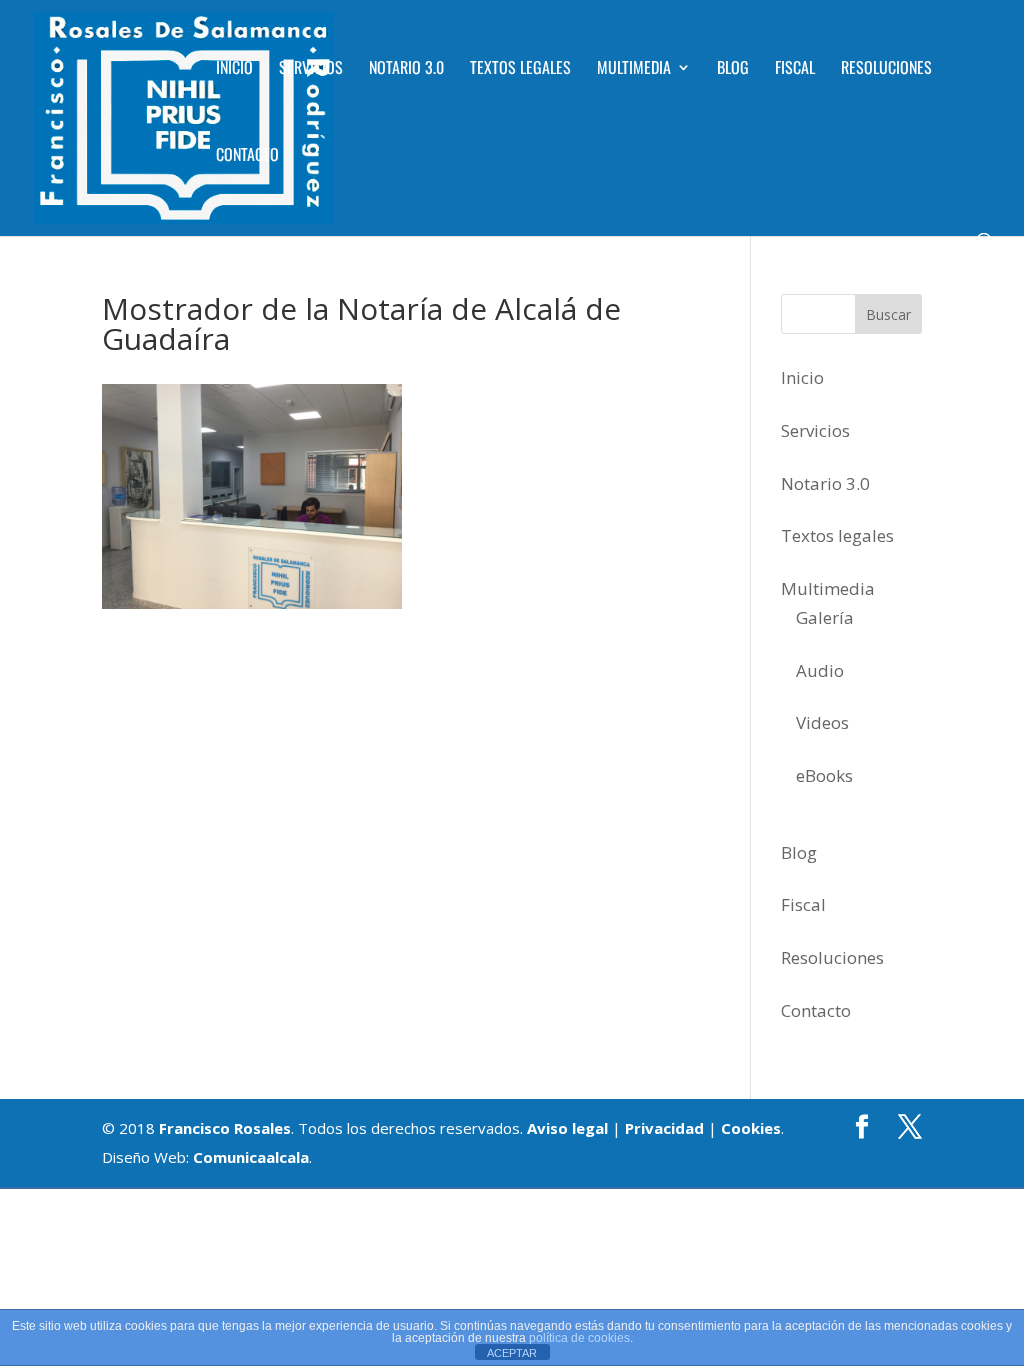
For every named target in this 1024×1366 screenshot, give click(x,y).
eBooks (824, 775)
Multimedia (634, 69)
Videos (822, 722)
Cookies (751, 1128)
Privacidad (664, 1128)
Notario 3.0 (406, 69)
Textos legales (520, 69)
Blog (733, 69)
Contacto (247, 156)
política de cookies (579, 1338)
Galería (825, 617)
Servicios (311, 69)
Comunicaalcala (251, 1157)
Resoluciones (886, 69)
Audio (820, 670)
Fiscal (795, 69)
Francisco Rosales (225, 1128)
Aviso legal (567, 1128)
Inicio (234, 69)
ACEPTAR (512, 1353)
